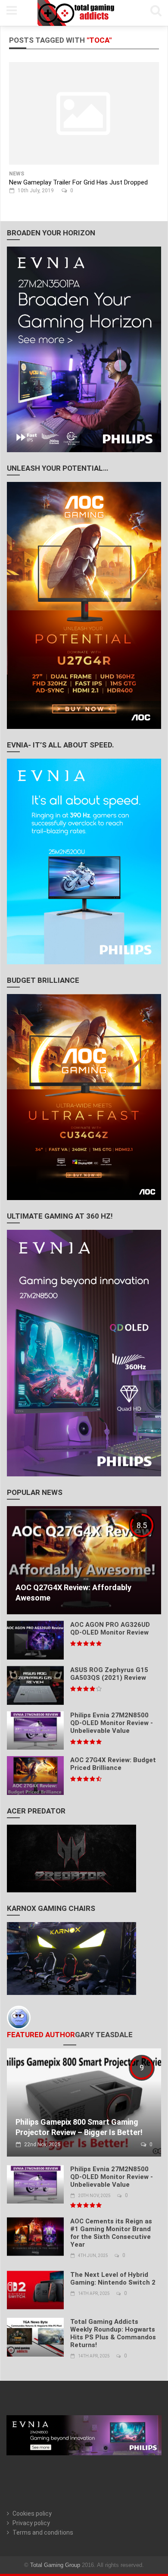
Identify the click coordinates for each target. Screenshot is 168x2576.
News (17, 174)
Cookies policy (32, 2513)
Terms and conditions (43, 2532)
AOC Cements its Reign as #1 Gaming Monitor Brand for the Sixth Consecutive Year (111, 2233)
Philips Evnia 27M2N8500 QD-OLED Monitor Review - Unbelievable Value (112, 1723)
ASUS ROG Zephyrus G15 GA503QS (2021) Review (109, 1674)
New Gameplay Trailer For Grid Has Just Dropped (78, 182)
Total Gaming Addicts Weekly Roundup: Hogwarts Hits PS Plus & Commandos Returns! (113, 2333)
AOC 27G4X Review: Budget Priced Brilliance (113, 1764)
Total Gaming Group (55, 2565)
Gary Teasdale (104, 2035)
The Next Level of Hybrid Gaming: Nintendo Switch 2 (113, 2279)
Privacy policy (31, 2523)
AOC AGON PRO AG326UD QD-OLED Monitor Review (110, 1629)
